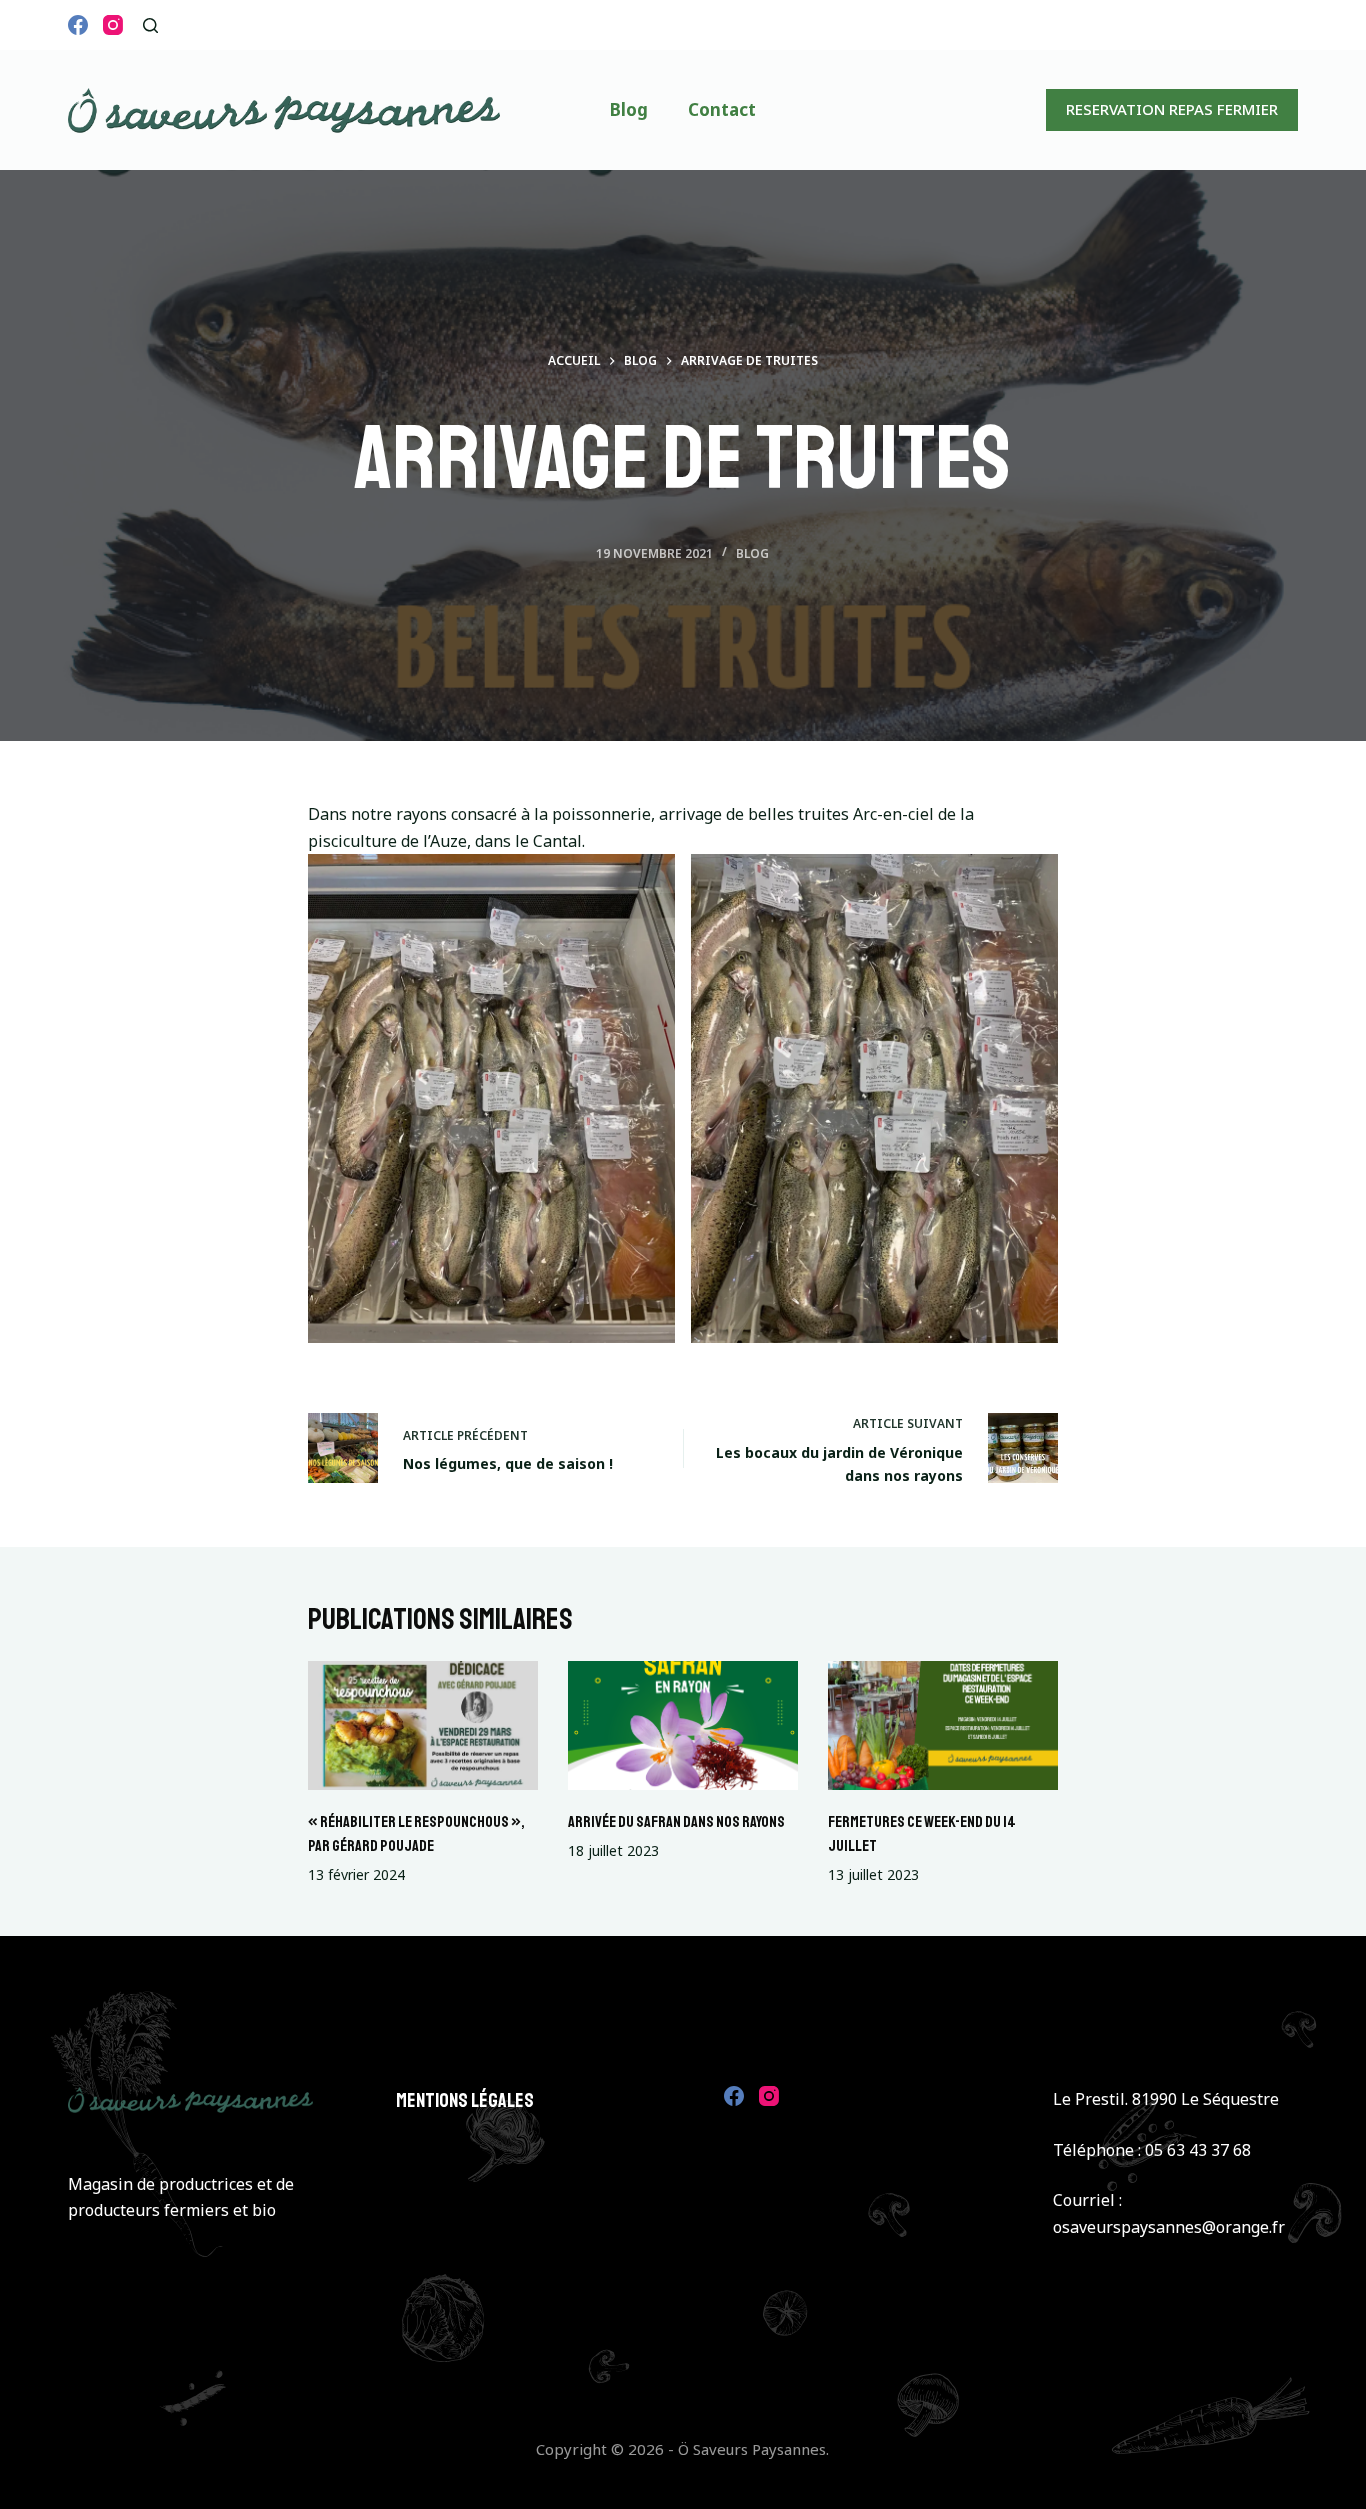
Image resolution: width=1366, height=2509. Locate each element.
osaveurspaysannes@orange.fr (1169, 2227)
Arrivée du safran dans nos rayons (676, 1822)
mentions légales (465, 2100)
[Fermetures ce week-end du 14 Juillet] (943, 1725)
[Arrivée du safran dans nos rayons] (683, 1725)
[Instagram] (113, 25)
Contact (722, 109)
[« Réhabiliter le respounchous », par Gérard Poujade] (423, 1725)
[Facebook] (78, 25)
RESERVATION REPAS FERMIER (1172, 109)
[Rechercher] (150, 25)
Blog (629, 109)
